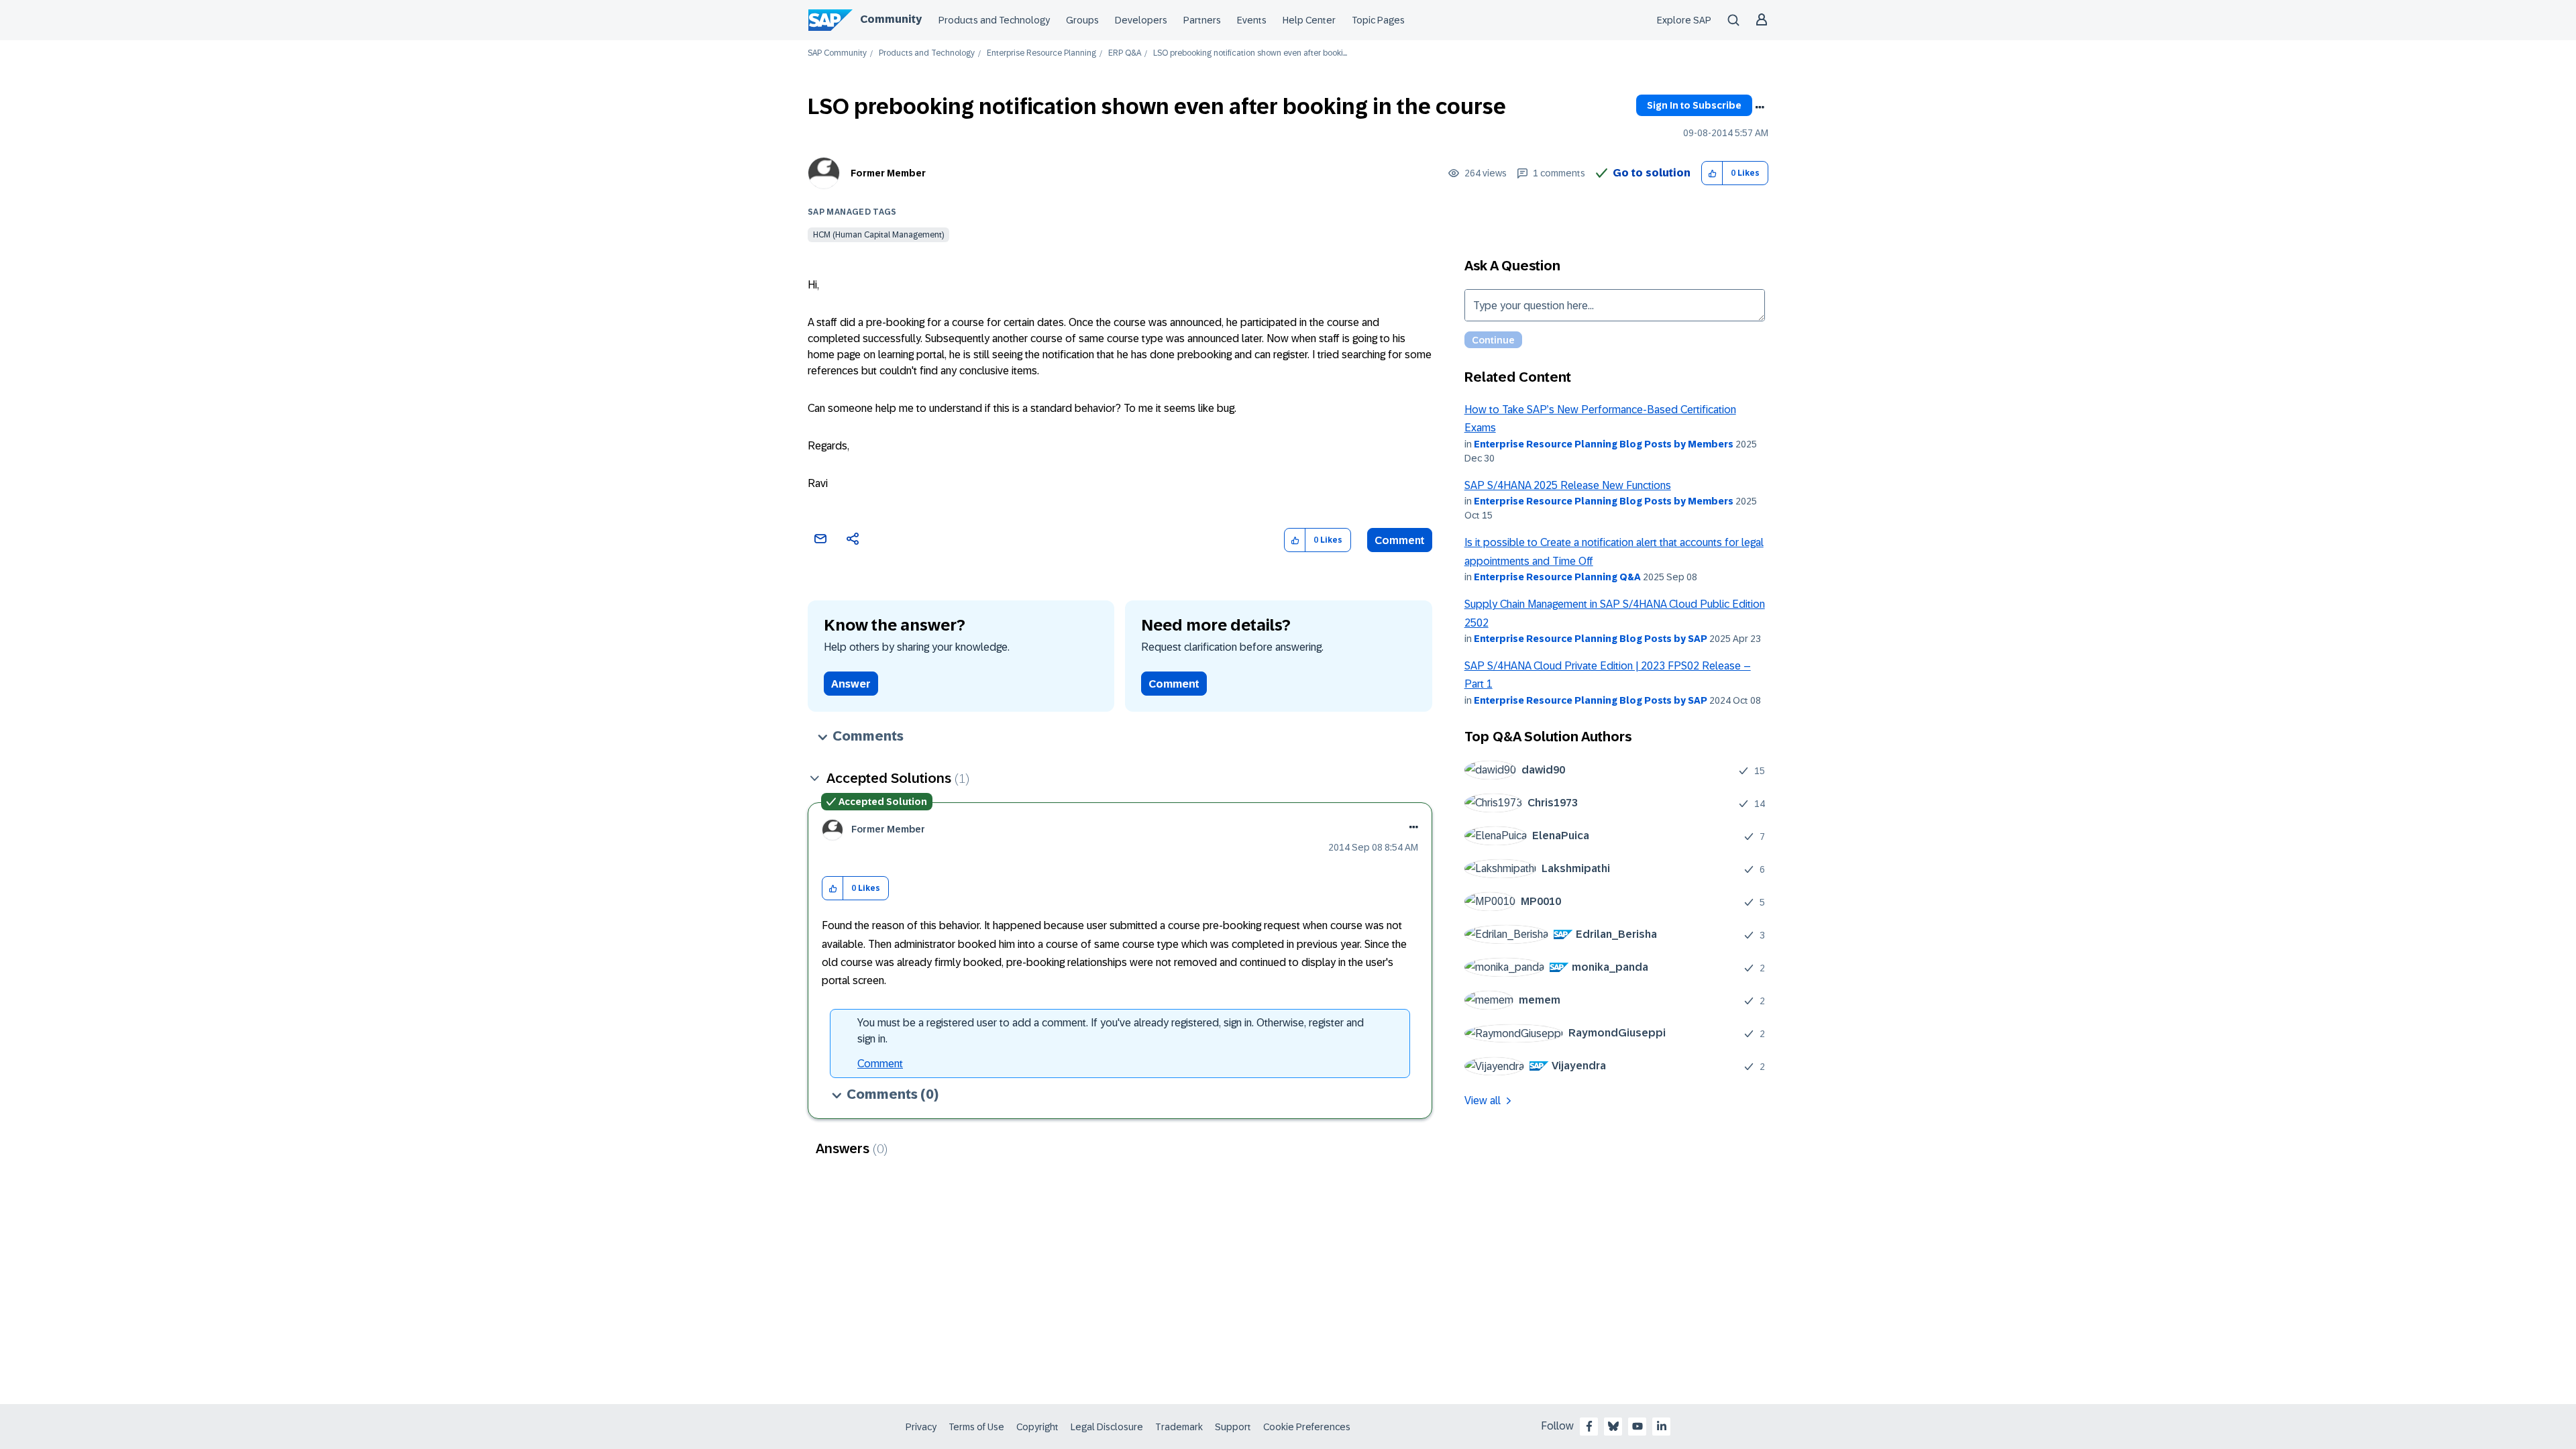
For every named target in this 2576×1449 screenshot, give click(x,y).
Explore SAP (1684, 20)
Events (1252, 20)
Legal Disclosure (1107, 1427)
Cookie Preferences (1307, 1427)
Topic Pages (1378, 20)
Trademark (1179, 1427)
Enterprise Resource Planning (1041, 53)
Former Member (888, 173)
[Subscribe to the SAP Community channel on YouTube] (1638, 1426)
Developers (1141, 20)
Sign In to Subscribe (1694, 105)
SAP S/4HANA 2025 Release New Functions (1568, 485)
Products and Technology (994, 20)
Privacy (921, 1427)
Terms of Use (976, 1427)
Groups (1082, 20)
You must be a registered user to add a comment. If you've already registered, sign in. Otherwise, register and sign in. (1111, 1031)
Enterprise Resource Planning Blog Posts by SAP (1591, 639)
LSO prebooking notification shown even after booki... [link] (1250, 53)
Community (891, 19)
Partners (1202, 20)
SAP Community (837, 53)
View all (1483, 1101)
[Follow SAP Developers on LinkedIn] (1662, 1426)
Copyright (1037, 1427)
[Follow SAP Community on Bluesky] (1613, 1426)
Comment (1400, 540)
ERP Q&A (1125, 53)
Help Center (1309, 20)
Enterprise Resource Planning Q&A (1557, 577)
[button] (1712, 173)
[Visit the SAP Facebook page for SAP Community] (1589, 1426)
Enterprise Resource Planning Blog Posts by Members (1604, 444)
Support (1233, 1427)
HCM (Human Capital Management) (878, 235)
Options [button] (1760, 107)
